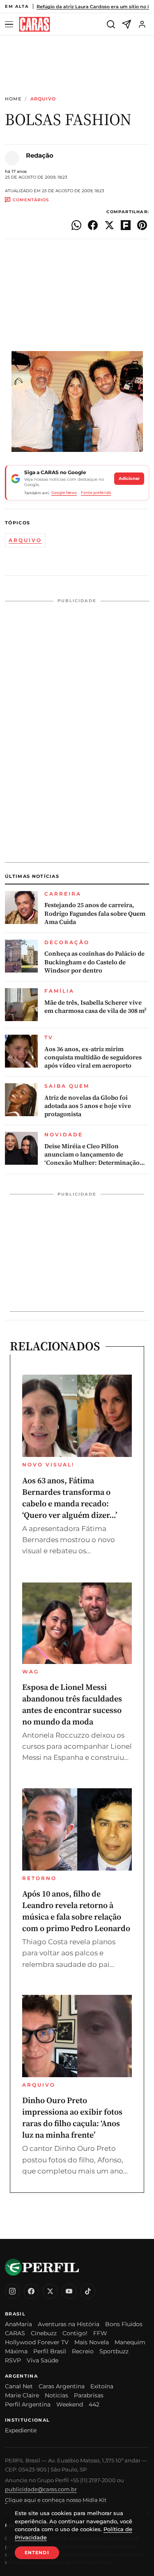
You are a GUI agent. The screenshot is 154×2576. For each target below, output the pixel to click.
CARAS (15, 2333)
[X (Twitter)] (50, 2291)
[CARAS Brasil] (34, 24)
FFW (100, 2333)
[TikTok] (88, 2291)
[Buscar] (111, 24)
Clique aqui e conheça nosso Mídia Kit (56, 2500)
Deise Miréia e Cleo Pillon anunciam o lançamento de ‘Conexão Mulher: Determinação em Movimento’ (92, 1155)
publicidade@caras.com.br (41, 2489)
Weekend (70, 2404)
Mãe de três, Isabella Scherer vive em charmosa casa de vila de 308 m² (95, 1007)
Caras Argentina (62, 2386)
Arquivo (43, 99)
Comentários (31, 200)
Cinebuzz (44, 2333)
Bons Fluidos (124, 2324)
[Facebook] (31, 2291)
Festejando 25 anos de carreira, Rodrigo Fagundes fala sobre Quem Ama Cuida (95, 913)
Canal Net (19, 2386)
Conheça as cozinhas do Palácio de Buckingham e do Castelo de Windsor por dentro (94, 962)
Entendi (37, 2553)
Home (13, 99)
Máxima (16, 2351)
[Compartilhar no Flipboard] (126, 225)
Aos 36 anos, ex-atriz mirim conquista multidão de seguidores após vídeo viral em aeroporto (93, 1058)
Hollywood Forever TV (37, 2342)
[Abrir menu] (10, 24)
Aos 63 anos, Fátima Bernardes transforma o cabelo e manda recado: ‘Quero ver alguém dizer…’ (70, 1498)
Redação (40, 155)
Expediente (21, 2430)
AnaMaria (18, 2324)
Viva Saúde (43, 2360)
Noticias (56, 2395)
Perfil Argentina (28, 2404)
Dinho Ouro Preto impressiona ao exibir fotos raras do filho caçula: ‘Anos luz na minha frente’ (72, 2118)
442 (94, 2404)
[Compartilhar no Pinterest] (142, 225)
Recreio (83, 2351)
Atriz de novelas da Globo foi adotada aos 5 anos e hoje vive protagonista (88, 1106)
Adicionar (129, 478)
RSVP (13, 2360)
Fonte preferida (96, 492)
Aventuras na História (69, 2324)
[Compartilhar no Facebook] (93, 225)
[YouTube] (69, 2291)
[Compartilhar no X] (109, 225)
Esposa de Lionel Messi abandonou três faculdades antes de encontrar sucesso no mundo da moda (72, 1704)
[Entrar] (142, 24)
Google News (64, 492)
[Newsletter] (126, 24)
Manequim (130, 2342)
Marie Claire (22, 2395)
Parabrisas (89, 2395)
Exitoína (102, 2386)
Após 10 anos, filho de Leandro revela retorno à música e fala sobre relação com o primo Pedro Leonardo (76, 1911)
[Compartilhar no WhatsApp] (76, 225)
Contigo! (75, 2333)
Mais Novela (92, 2342)
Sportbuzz (114, 2351)
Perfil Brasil (50, 2351)
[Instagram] (12, 2291)
